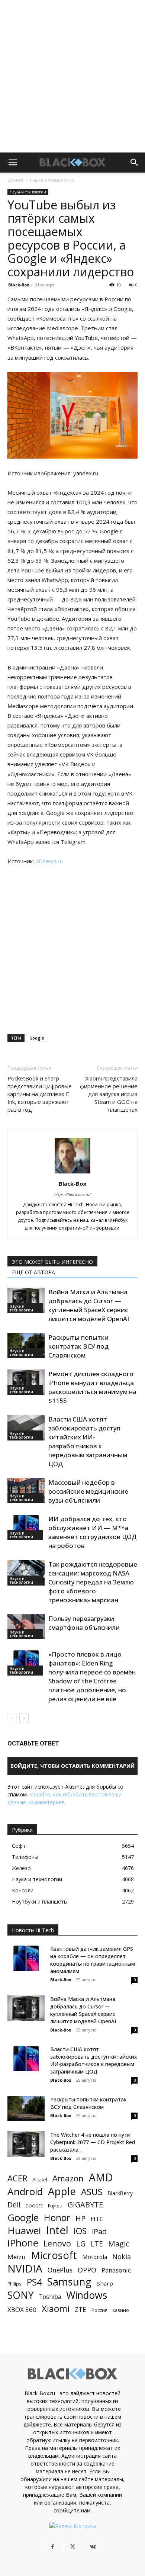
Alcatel (40, 2180)
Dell (14, 2205)
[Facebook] (52, 2547)
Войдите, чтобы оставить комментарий (72, 1766)
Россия (99, 2310)
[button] (13, 163)
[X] (72, 2547)
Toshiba (50, 2297)
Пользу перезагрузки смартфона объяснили (84, 1623)
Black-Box (19, 285)
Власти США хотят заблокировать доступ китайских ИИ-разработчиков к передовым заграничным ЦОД (88, 1441)
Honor (57, 2218)
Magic (119, 2244)
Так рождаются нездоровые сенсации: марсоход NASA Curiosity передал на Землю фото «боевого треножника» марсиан (93, 1582)
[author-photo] (72, 1173)
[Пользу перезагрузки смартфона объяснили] (26, 1627)
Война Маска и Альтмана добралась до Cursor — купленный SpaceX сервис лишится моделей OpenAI (89, 1305)
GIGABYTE (85, 2205)
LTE (97, 2244)
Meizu (17, 2257)
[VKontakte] (93, 2547)
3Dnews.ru (49, 861)
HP (80, 2218)
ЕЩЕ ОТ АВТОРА (33, 1272)
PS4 (34, 2282)
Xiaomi (56, 2308)
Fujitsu (55, 2206)
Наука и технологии (52, 180)
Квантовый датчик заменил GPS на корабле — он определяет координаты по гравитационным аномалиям (93, 1960)
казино (121, 2310)
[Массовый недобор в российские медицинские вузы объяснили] (26, 1491)
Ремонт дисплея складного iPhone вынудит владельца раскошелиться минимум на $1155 (92, 1387)
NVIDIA (25, 2269)
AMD (101, 2177)
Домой (15, 180)
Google (37, 1038)
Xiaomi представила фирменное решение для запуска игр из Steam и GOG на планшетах (109, 1094)
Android (25, 2192)
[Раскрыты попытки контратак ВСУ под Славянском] (26, 1345)
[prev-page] (12, 1718)
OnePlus (60, 2270)
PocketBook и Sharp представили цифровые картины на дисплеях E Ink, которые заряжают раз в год (40, 1094)
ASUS (92, 2192)
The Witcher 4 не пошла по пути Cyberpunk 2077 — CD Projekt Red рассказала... (93, 2142)
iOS (80, 2231)
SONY (21, 2295)
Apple (62, 2191)
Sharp (105, 2283)
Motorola (95, 2257)
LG (81, 2244)
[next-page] (24, 1718)
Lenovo (57, 2243)
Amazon (68, 2178)
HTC (97, 2219)
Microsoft (54, 2255)
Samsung (69, 2282)
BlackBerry (120, 2193)
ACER (17, 2178)
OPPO (87, 2270)
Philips (14, 2284)
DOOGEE (34, 2206)
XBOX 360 (22, 2310)
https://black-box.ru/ (72, 1194)
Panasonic (116, 2270)
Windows (87, 2295)
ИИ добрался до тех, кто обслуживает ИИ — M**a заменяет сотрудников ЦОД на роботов (92, 1532)
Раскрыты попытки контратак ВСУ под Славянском (78, 1346)
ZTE (80, 2310)
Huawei (24, 2231)
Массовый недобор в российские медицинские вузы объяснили (88, 1491)
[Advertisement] (72, 76)
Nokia (122, 2257)
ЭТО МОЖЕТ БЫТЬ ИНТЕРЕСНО (52, 1262)
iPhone (23, 2243)
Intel (57, 2230)
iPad (99, 2231)
